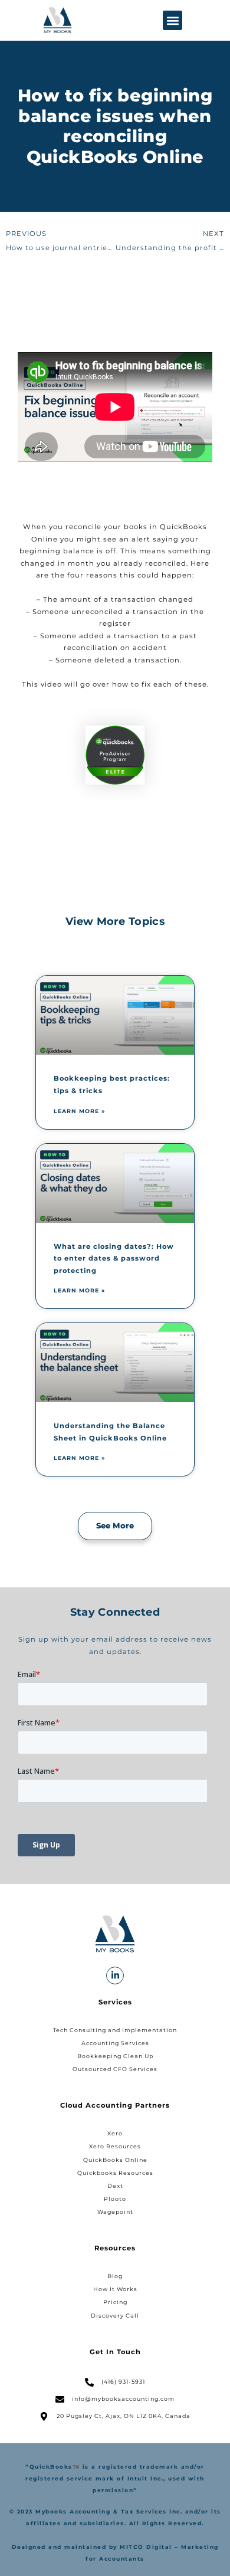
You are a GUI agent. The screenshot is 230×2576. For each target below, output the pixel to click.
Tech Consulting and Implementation (115, 2030)
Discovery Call (115, 2316)
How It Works (115, 2289)
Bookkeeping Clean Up (115, 2056)
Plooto (115, 2199)
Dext (115, 2186)
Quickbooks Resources (115, 2173)
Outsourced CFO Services (115, 2069)
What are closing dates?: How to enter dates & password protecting (114, 1259)
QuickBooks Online (115, 2160)
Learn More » (79, 1111)
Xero (115, 2133)
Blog (115, 2276)
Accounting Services (115, 2043)
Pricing (115, 2302)
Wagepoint (115, 2212)
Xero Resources (115, 2146)
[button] (172, 20)
